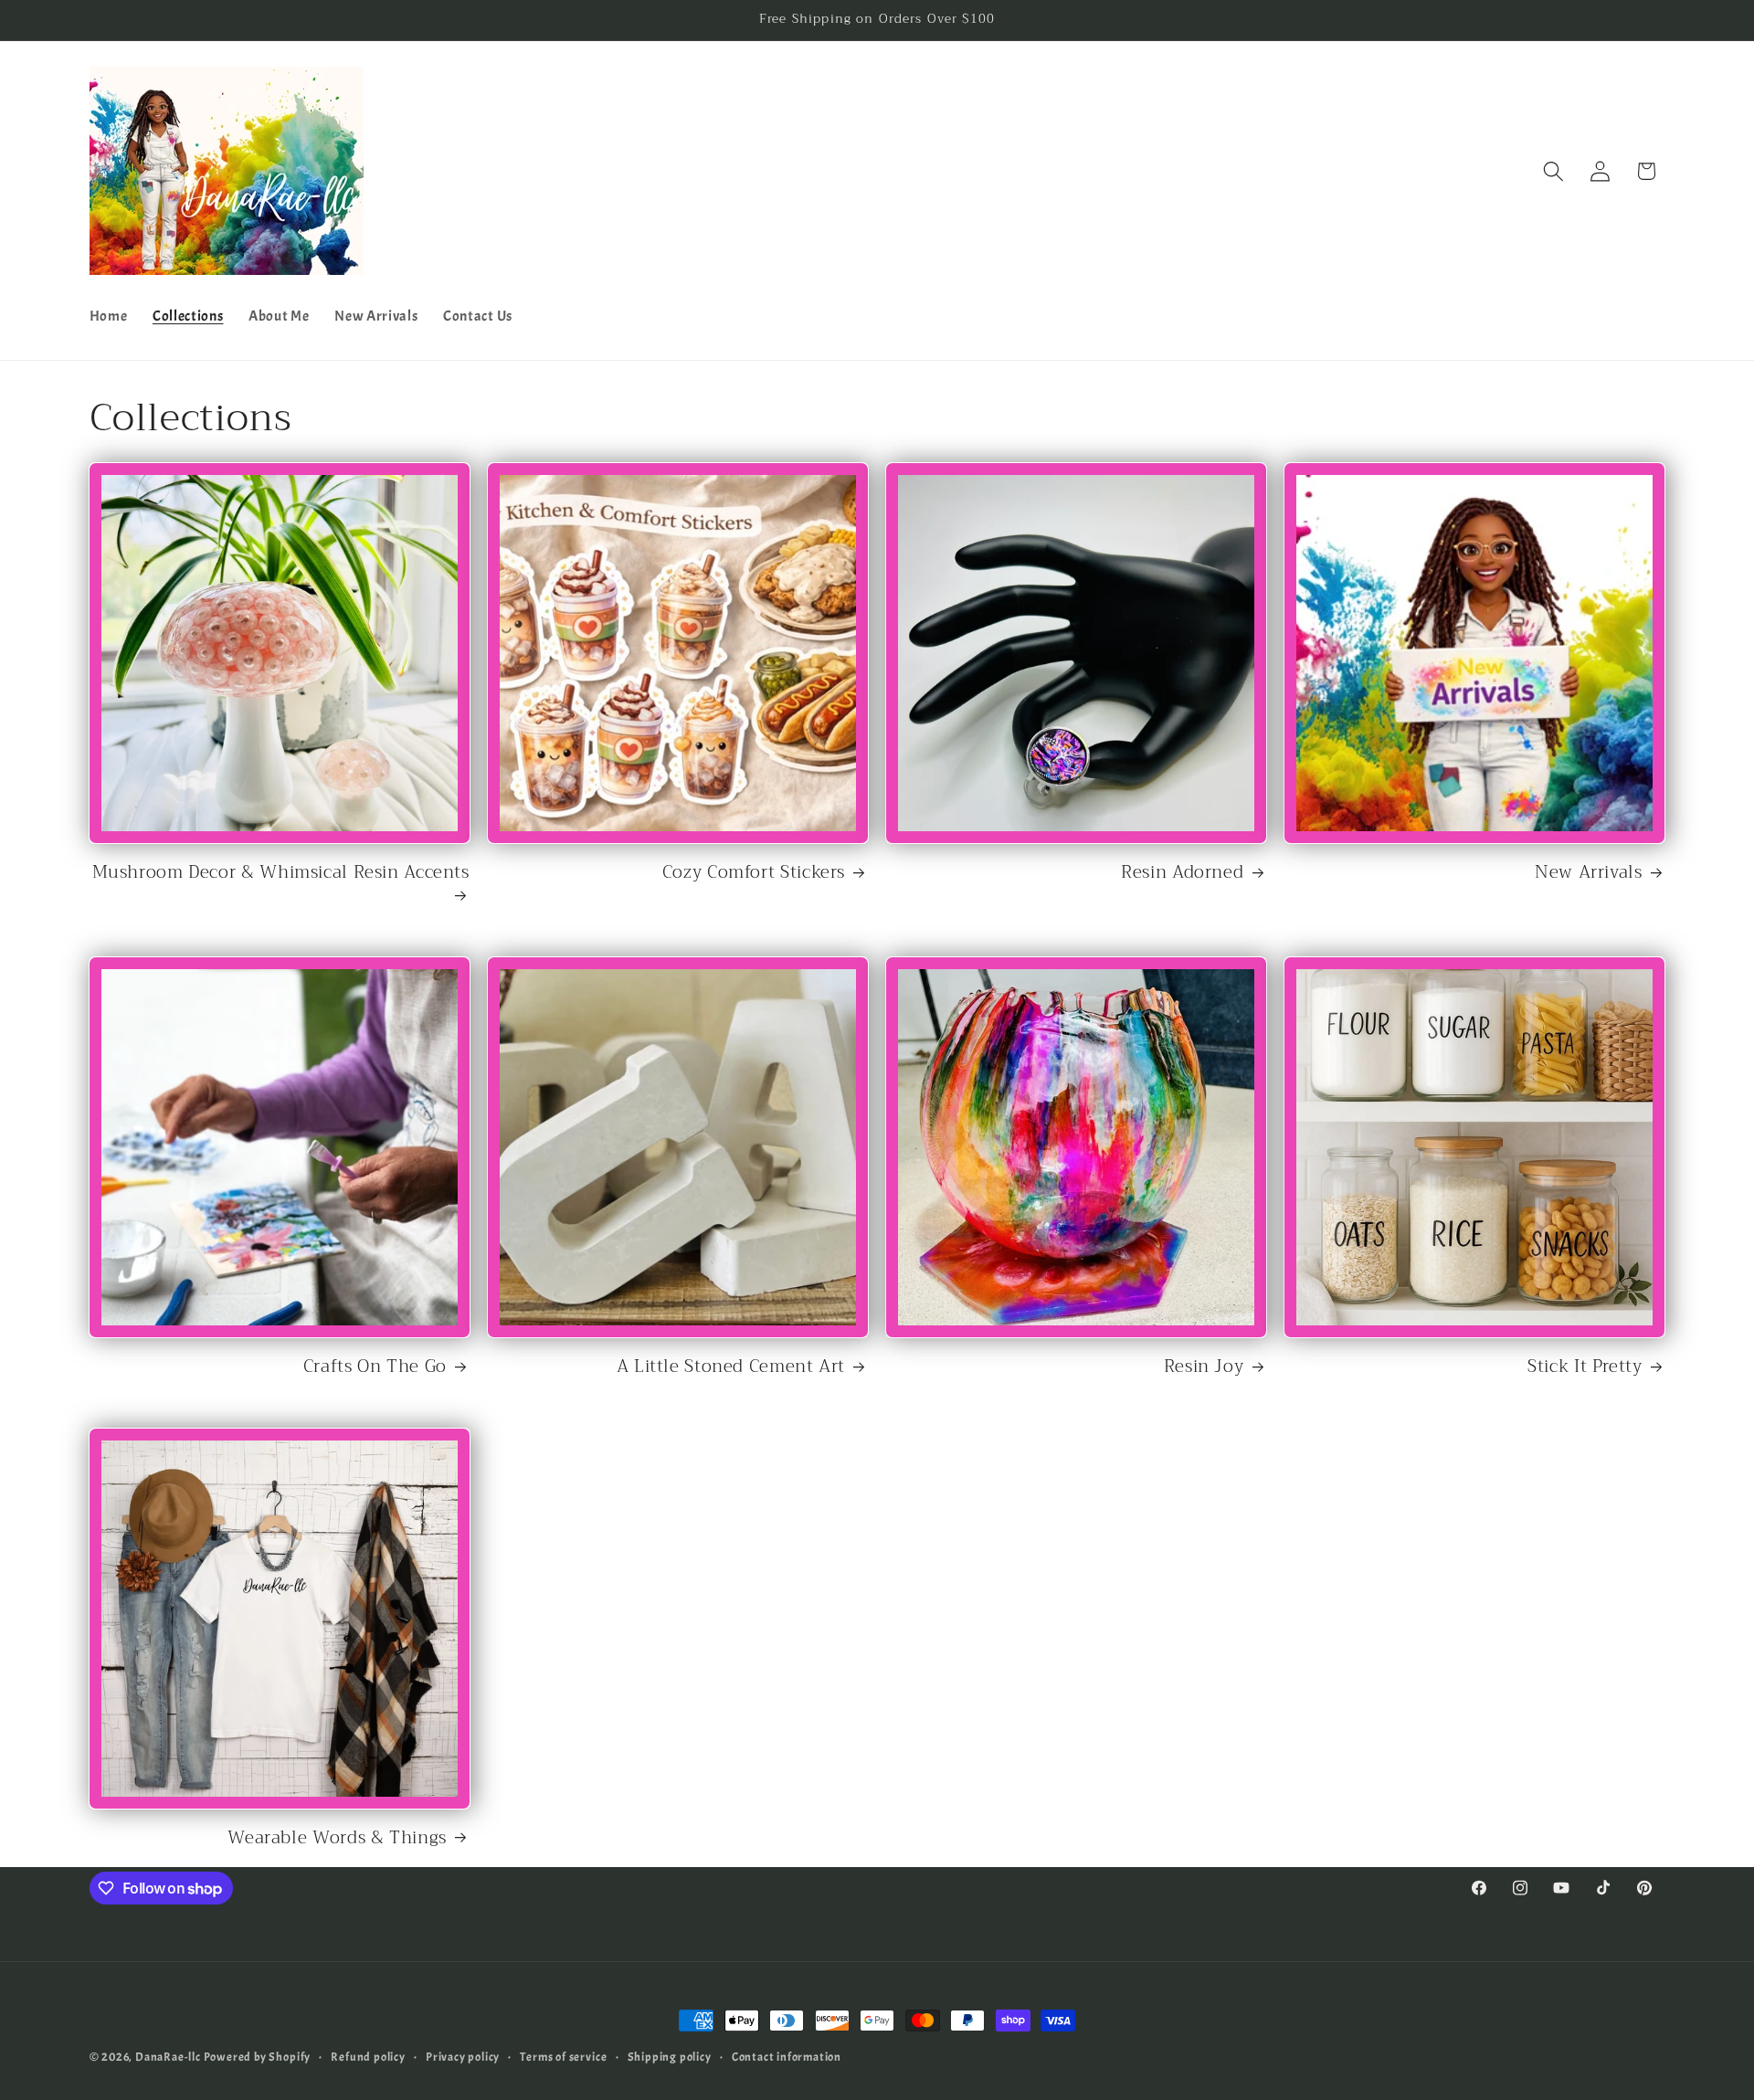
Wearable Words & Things (337, 1838)
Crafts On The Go (375, 1367)
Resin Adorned (1182, 873)
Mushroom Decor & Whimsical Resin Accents (281, 874)
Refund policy (368, 2057)
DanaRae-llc (168, 2057)
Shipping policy (670, 2057)
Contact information (787, 2057)
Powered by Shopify (258, 2057)
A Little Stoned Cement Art (731, 1367)
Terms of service (563, 2057)
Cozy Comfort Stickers (754, 873)
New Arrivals (1589, 873)
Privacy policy (463, 2057)
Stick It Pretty (1585, 1367)
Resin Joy (1204, 1367)
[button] (1553, 171)
